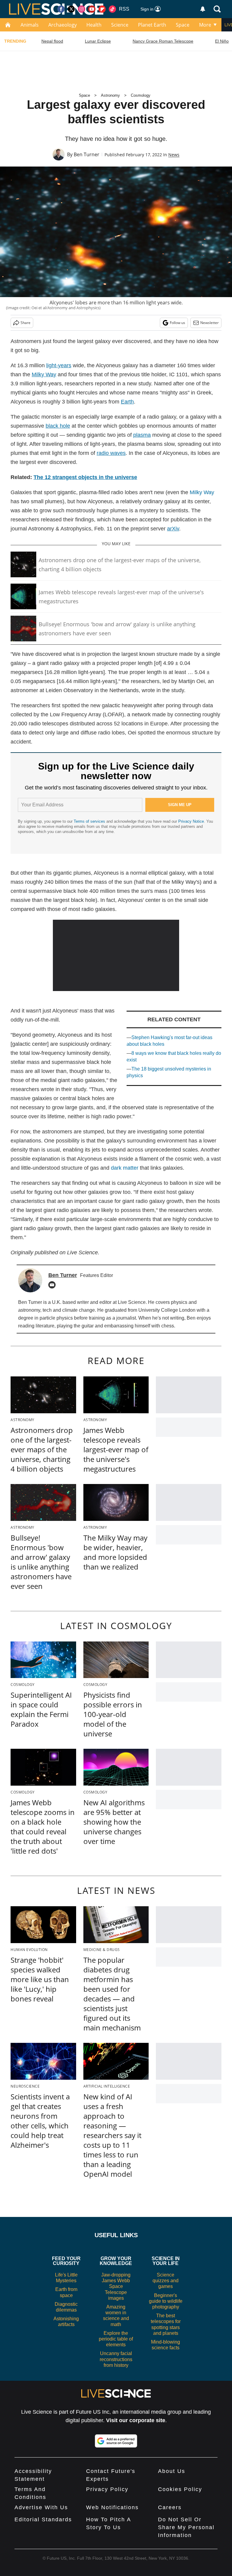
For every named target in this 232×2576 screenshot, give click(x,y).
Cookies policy (180, 2489)
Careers (170, 2507)
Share (26, 323)
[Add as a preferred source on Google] (116, 2441)
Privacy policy (107, 2489)
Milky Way (202, 492)
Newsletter (209, 323)
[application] (116, 955)
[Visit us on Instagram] (82, 9)
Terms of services (90, 821)
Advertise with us (41, 2507)
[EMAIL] (53, 1285)
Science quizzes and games (166, 2281)
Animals (30, 25)
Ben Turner (87, 154)
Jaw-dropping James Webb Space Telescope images (116, 2286)
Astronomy (110, 95)
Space (183, 25)
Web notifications (112, 2507)
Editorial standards (43, 2519)
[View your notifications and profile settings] (203, 9)
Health (94, 25)
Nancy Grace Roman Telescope (163, 41)
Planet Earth (152, 25)
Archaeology (63, 25)
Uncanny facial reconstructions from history (116, 2359)
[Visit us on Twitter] (71, 9)
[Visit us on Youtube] (92, 9)
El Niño (222, 41)
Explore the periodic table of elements (116, 2339)
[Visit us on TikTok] (112, 9)
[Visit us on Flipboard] (102, 9)
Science (120, 25)
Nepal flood (52, 41)
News (174, 155)
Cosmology (141, 95)
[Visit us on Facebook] (61, 9)
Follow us (177, 323)
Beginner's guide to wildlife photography (166, 2301)
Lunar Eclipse (98, 41)
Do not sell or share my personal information (186, 2527)
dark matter (125, 1168)
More (205, 25)
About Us (172, 2471)
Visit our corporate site (136, 2420)
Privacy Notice (191, 821)
